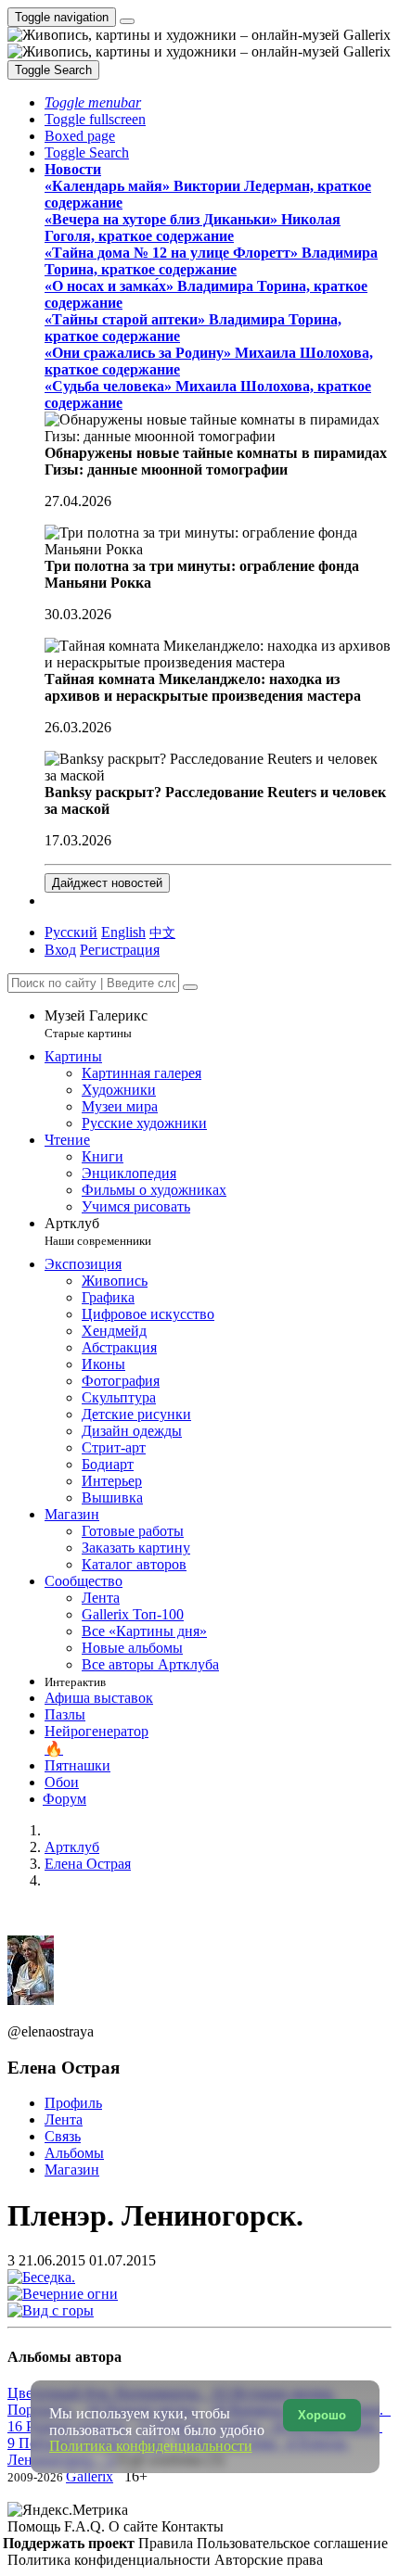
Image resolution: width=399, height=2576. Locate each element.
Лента (64, 2119)
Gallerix (90, 2476)
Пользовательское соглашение (292, 2543)
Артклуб (98, 1231)
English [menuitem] (123, 932)
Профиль (73, 2103)
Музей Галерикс (96, 1024)
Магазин (72, 2170)
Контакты (193, 2526)
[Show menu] (127, 21)
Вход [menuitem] (60, 950)
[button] (93, 102)
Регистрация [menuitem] (120, 950)
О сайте (135, 2526)
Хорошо (322, 2415)
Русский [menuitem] (71, 932)
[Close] (190, 987)
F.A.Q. (86, 2526)
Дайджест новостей (107, 883)
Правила (167, 2543)
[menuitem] (162, 932)
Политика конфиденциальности (111, 2560)
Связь (63, 2136)
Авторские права (269, 2560)
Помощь (36, 2526)
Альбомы (74, 2153)
